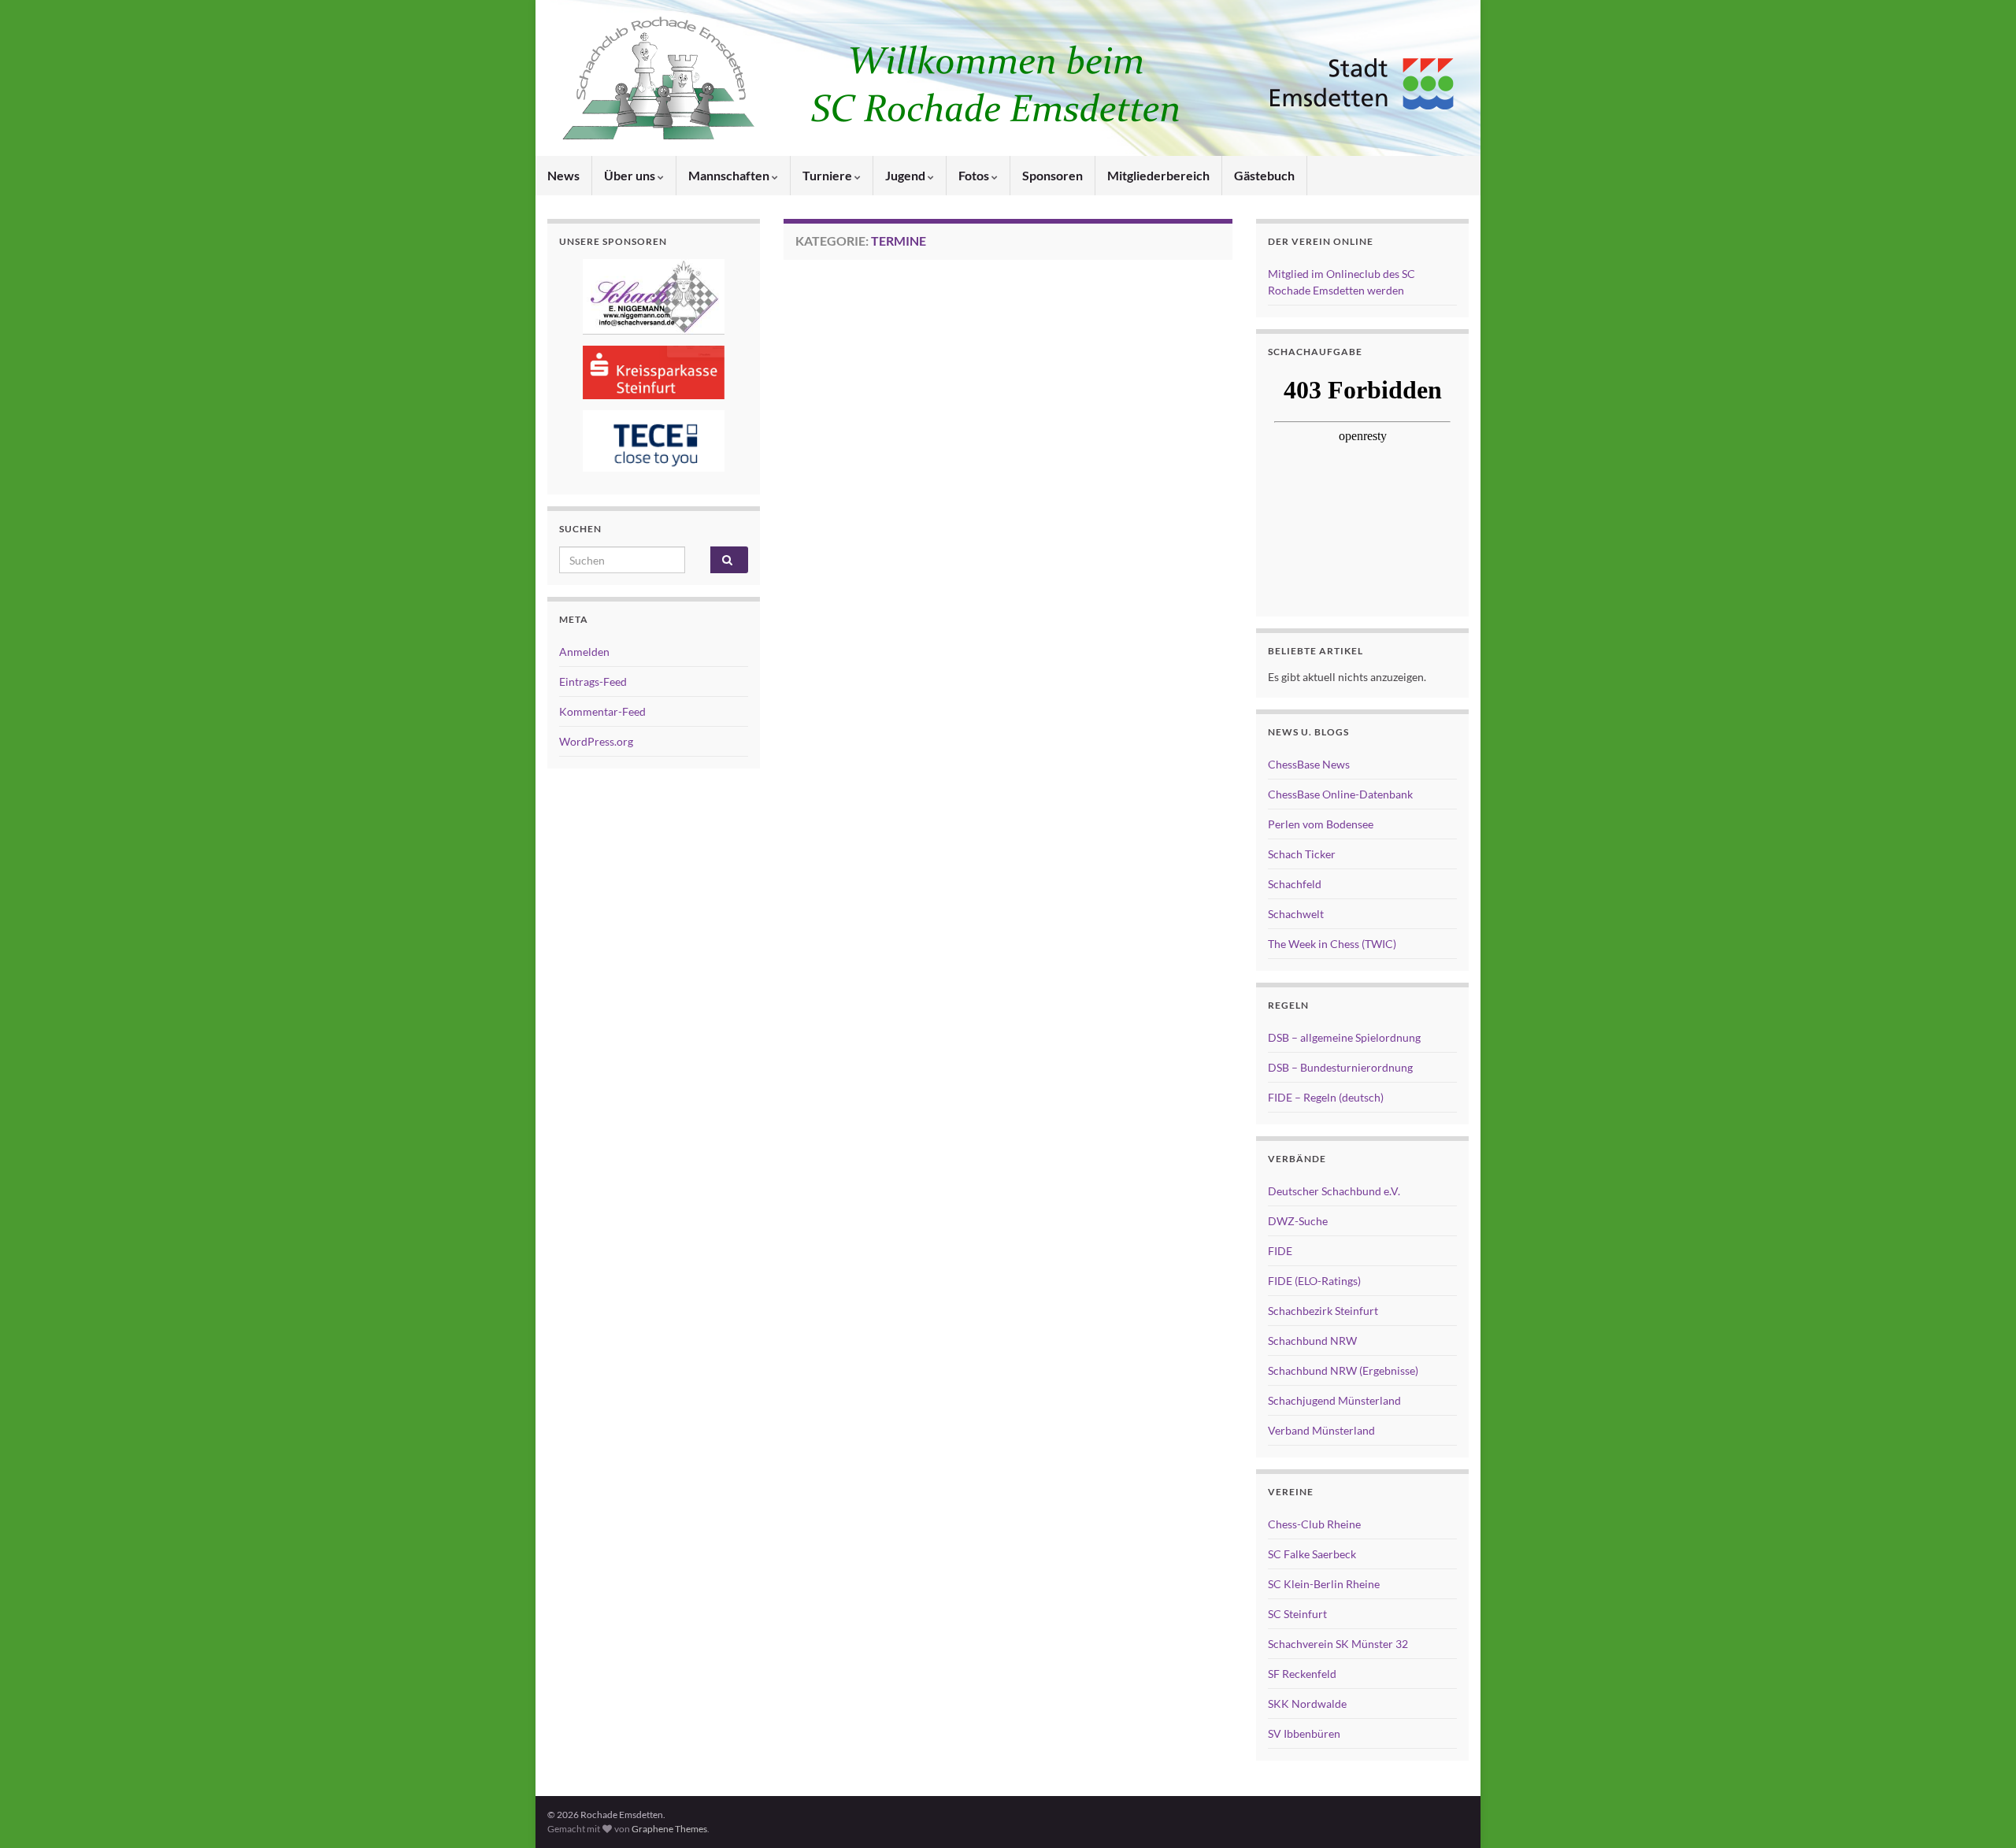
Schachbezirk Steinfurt (1323, 1311)
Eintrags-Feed (593, 681)
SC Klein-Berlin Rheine (1324, 1584)
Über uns (631, 175)
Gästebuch (1264, 175)
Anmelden (584, 652)
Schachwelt (1296, 914)
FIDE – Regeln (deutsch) (1326, 1097)
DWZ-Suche (1298, 1221)
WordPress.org (596, 741)
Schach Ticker (1302, 854)
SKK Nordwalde (1307, 1704)
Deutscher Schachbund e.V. (1334, 1191)
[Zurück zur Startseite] (1008, 78)
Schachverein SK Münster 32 (1338, 1644)
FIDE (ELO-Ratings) (1314, 1281)
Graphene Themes (669, 1829)
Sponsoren (1052, 175)
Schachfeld (1295, 884)
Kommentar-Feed (602, 711)
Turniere (828, 175)
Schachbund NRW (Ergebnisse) (1343, 1370)
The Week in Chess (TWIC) (1332, 944)
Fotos (975, 175)
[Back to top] (1981, 1813)
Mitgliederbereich (1158, 175)
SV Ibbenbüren (1304, 1733)
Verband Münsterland (1321, 1430)
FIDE (1280, 1251)
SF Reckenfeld (1302, 1674)
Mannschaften (730, 175)
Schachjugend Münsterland (1334, 1400)
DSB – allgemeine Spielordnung (1344, 1037)
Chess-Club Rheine (1314, 1524)
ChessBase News (1309, 764)
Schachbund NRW (1312, 1341)
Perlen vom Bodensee (1321, 824)
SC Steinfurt (1297, 1614)
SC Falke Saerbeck (1312, 1554)
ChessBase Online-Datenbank (1340, 794)
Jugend (906, 175)
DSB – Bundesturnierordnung (1340, 1067)
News (563, 175)
